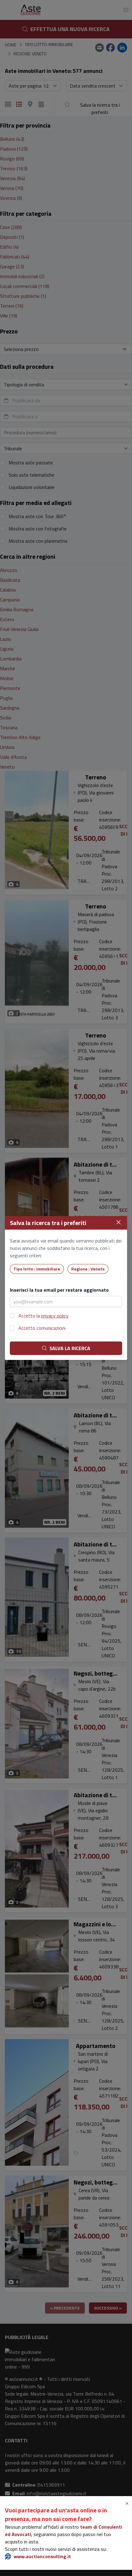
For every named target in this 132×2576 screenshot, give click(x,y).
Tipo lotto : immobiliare (37, 1269)
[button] (128, 2503)
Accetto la (43, 1316)
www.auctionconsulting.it (42, 2556)
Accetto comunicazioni (42, 1328)
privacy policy (55, 1316)
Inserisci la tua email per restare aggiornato (59, 1290)
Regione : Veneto (88, 1269)
